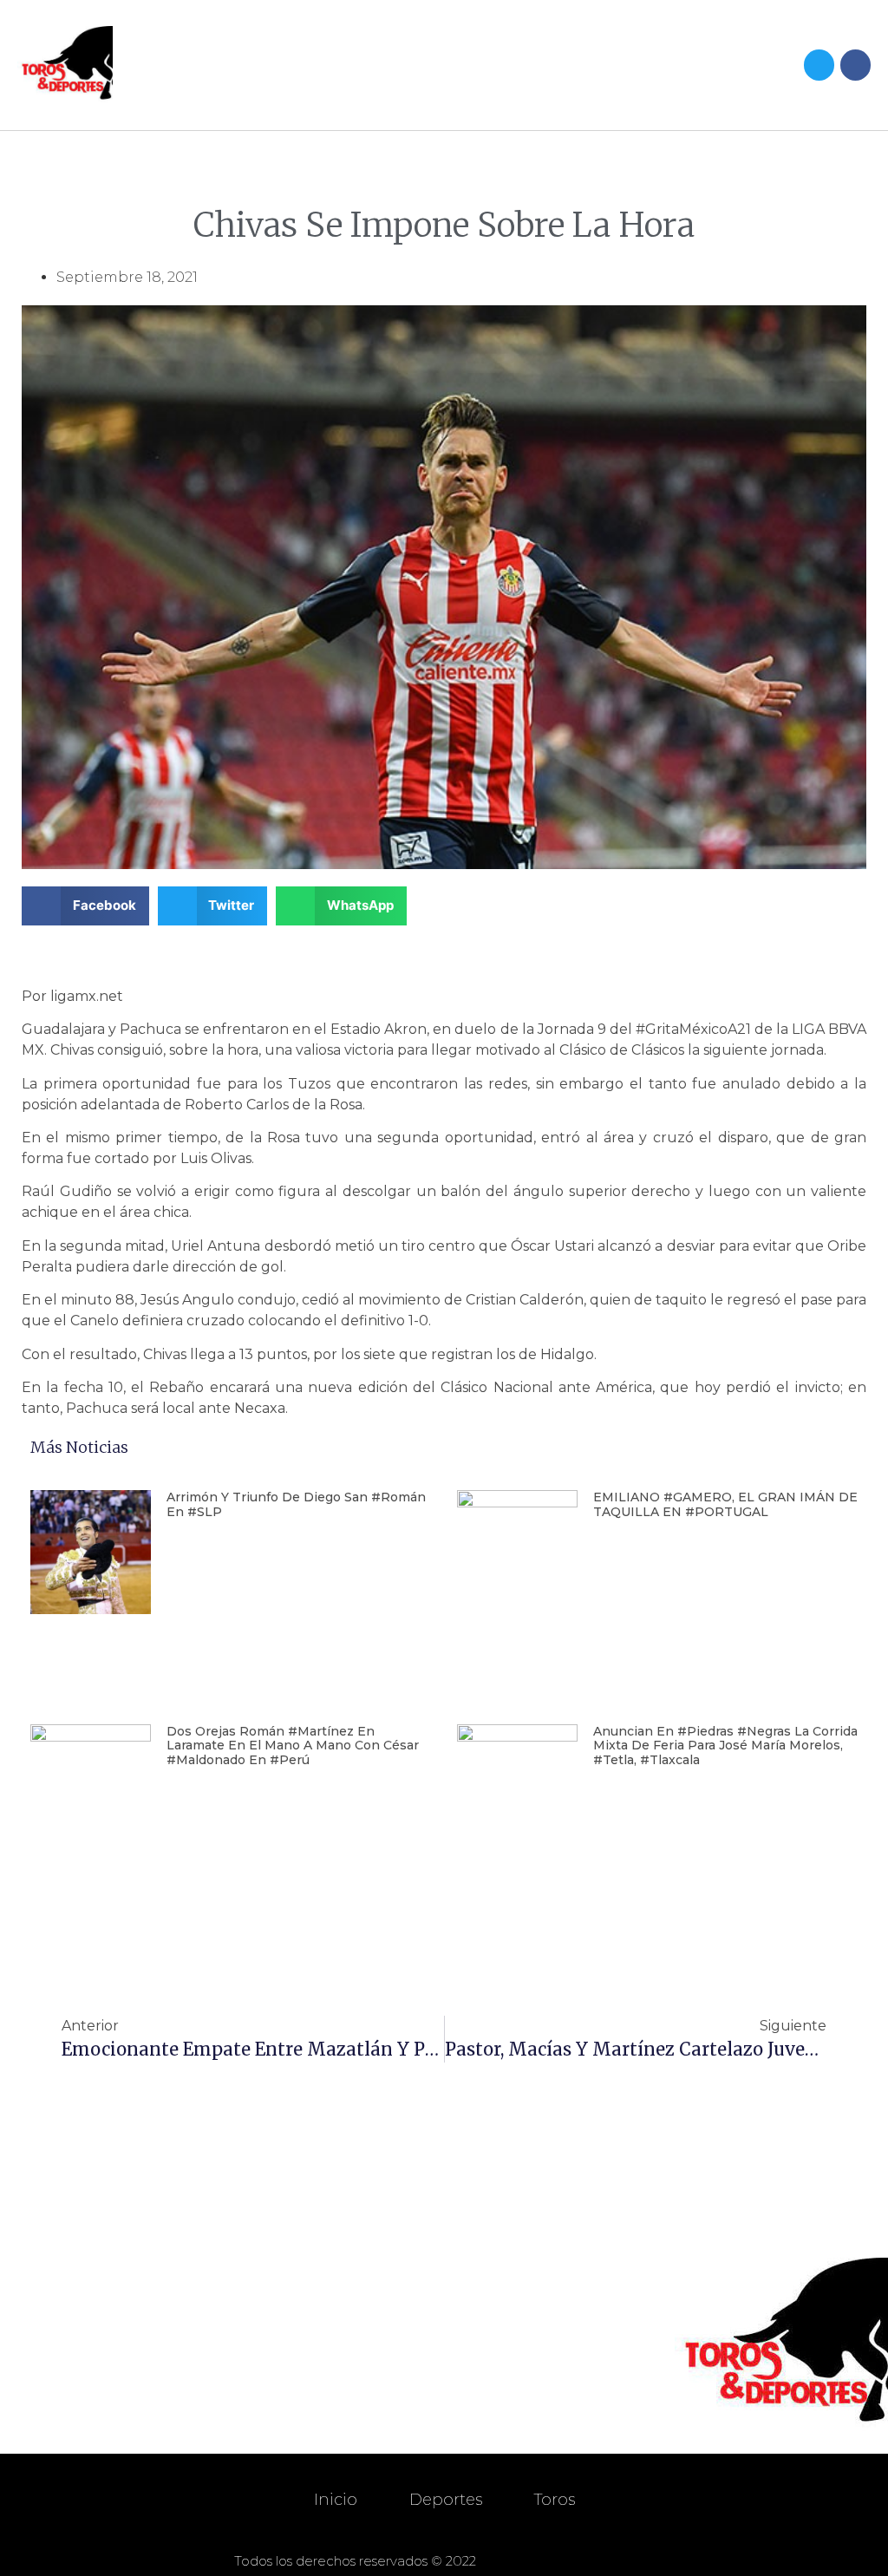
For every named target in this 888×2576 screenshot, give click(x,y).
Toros (555, 2500)
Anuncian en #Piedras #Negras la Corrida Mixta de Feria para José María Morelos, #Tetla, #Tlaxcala (725, 1746)
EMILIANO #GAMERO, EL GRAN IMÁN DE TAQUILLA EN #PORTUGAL (725, 1504)
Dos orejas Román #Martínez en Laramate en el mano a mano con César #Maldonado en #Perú (293, 1746)
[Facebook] (855, 65)
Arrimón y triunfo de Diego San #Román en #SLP (296, 1504)
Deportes (446, 2500)
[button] (598, 65)
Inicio (336, 2500)
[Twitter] (819, 65)
